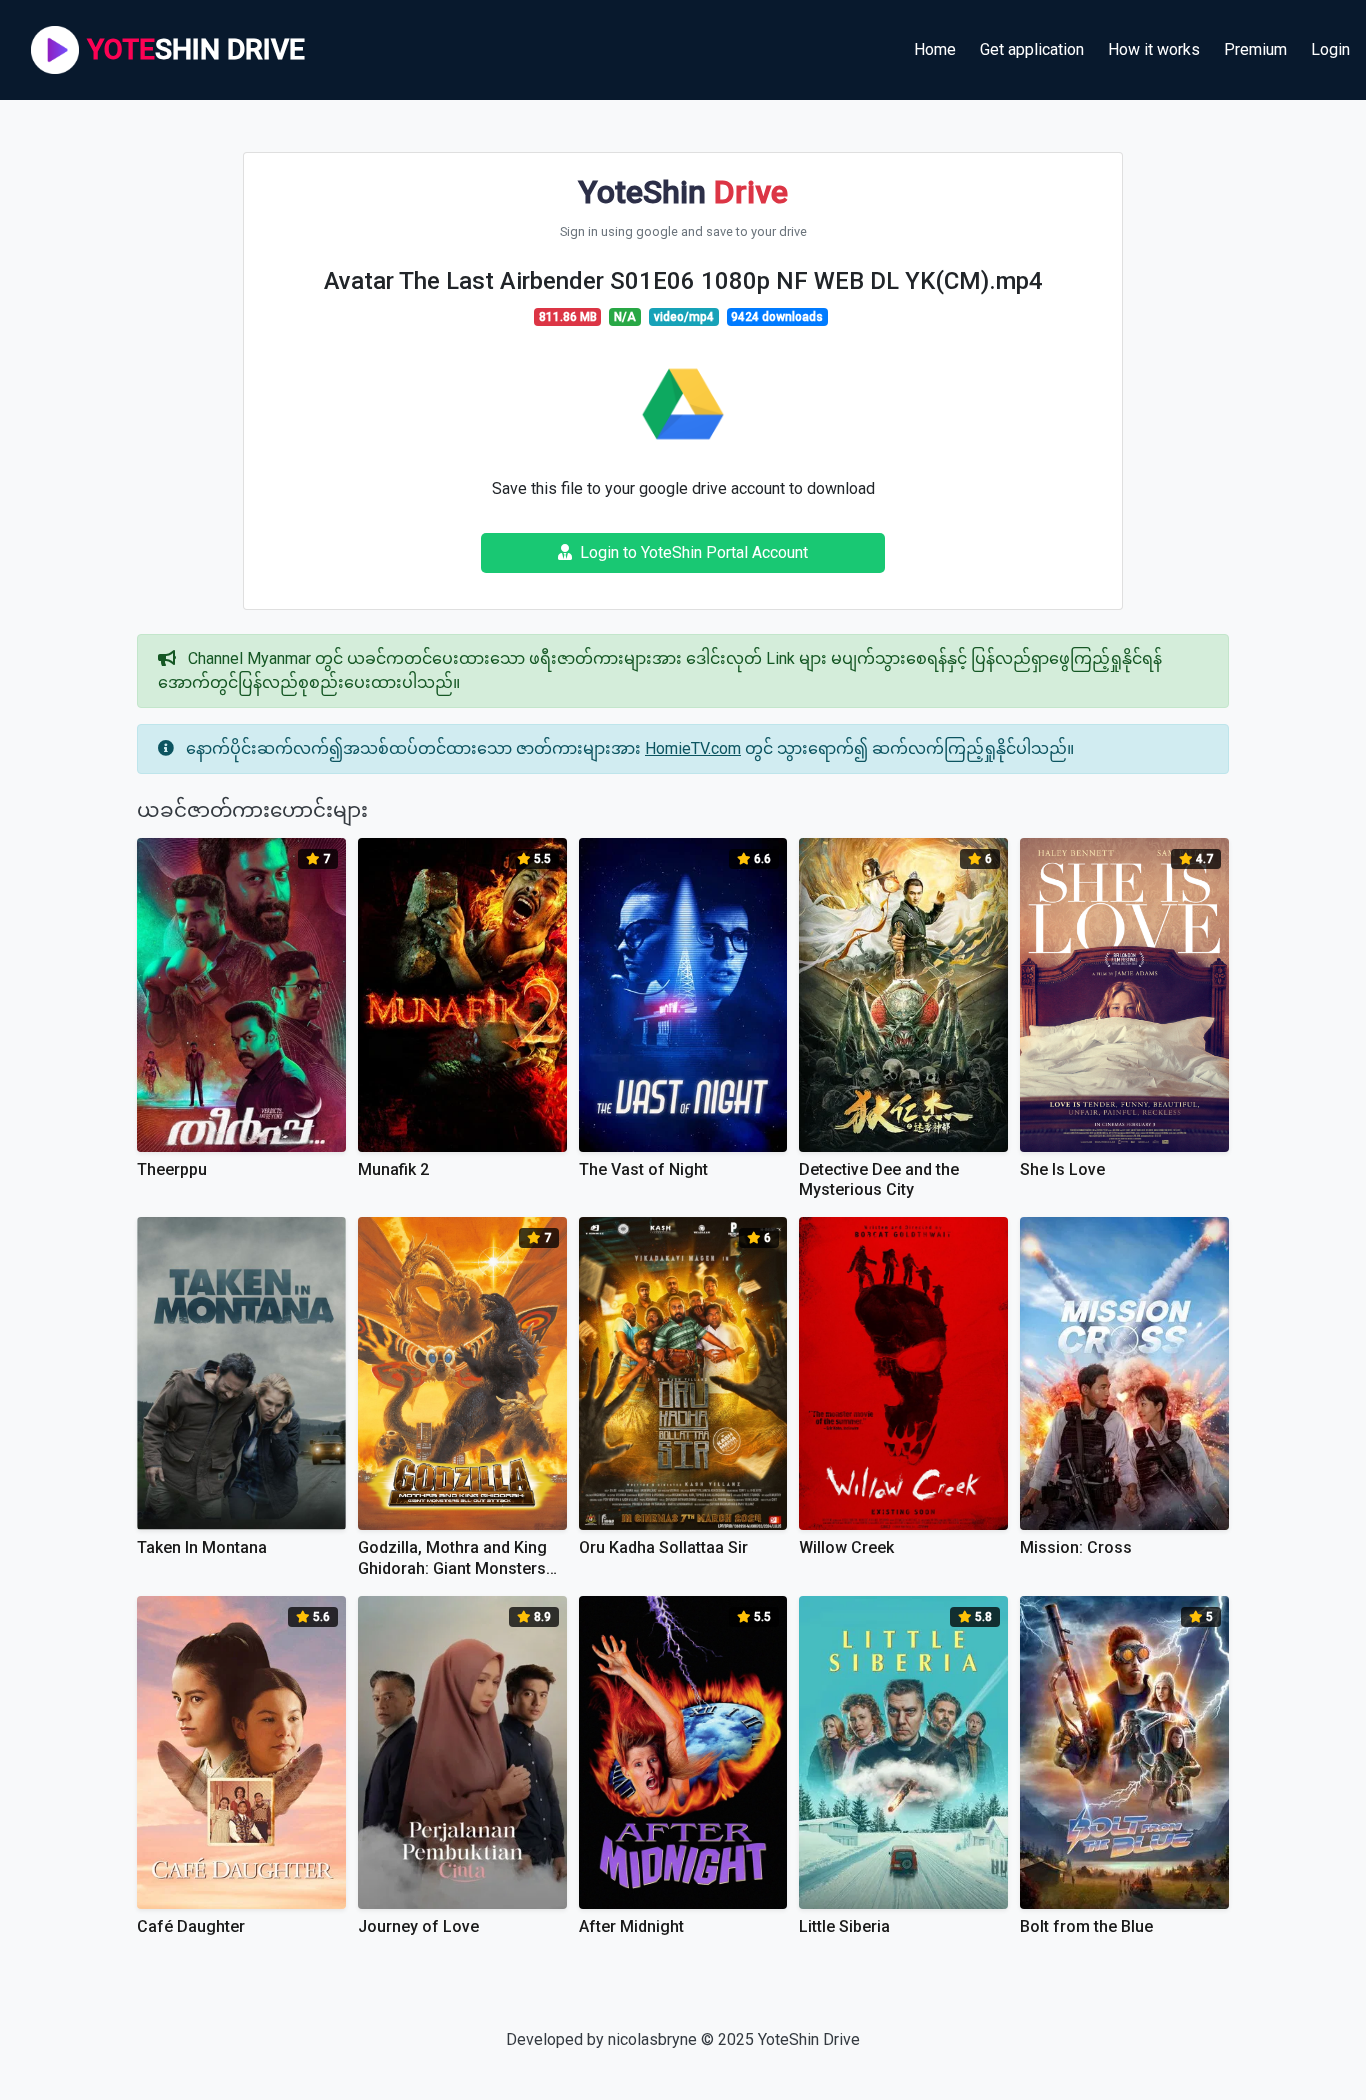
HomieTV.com (693, 748)
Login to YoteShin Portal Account (694, 552)
